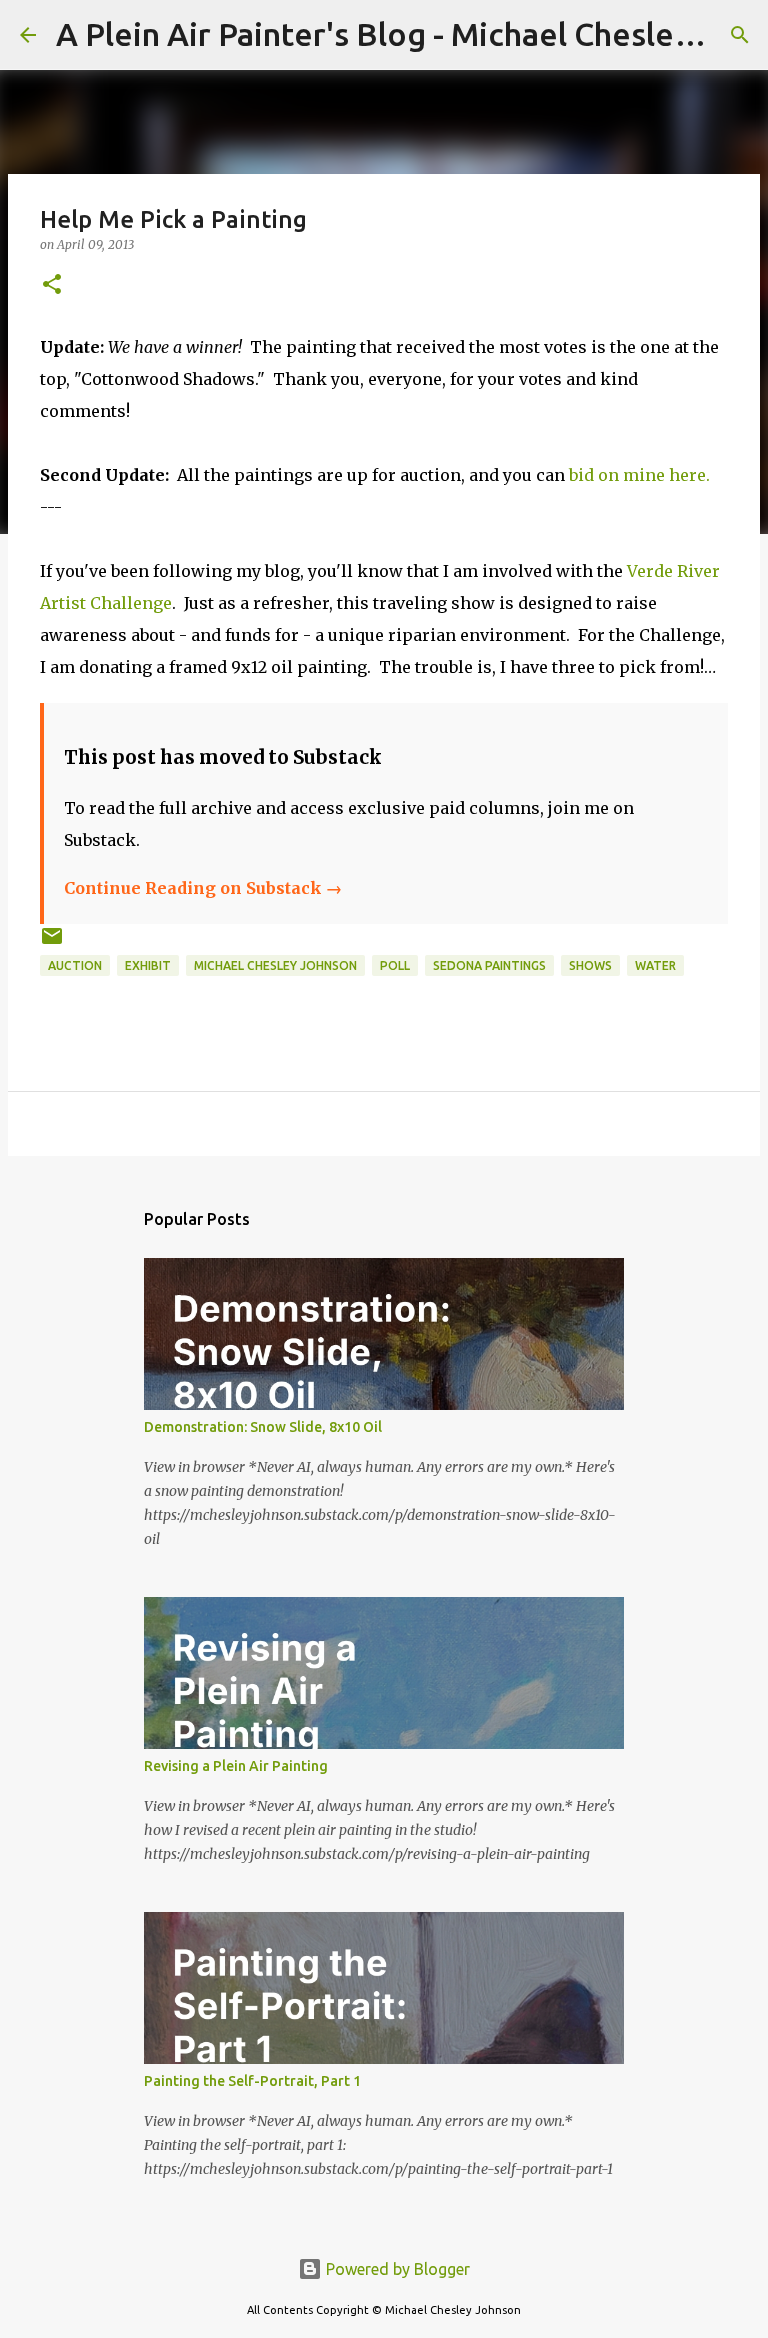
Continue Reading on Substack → (203, 888)
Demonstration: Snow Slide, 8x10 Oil (263, 1427)
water (655, 965)
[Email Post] (52, 943)
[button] (52, 285)
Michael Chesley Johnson (275, 965)
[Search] (740, 35)
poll (395, 965)
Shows (590, 965)
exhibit (148, 965)
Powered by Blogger (396, 2269)
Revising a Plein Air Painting (236, 1766)
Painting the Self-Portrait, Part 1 (252, 2081)
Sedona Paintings (489, 965)
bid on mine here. (639, 475)
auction (75, 965)
